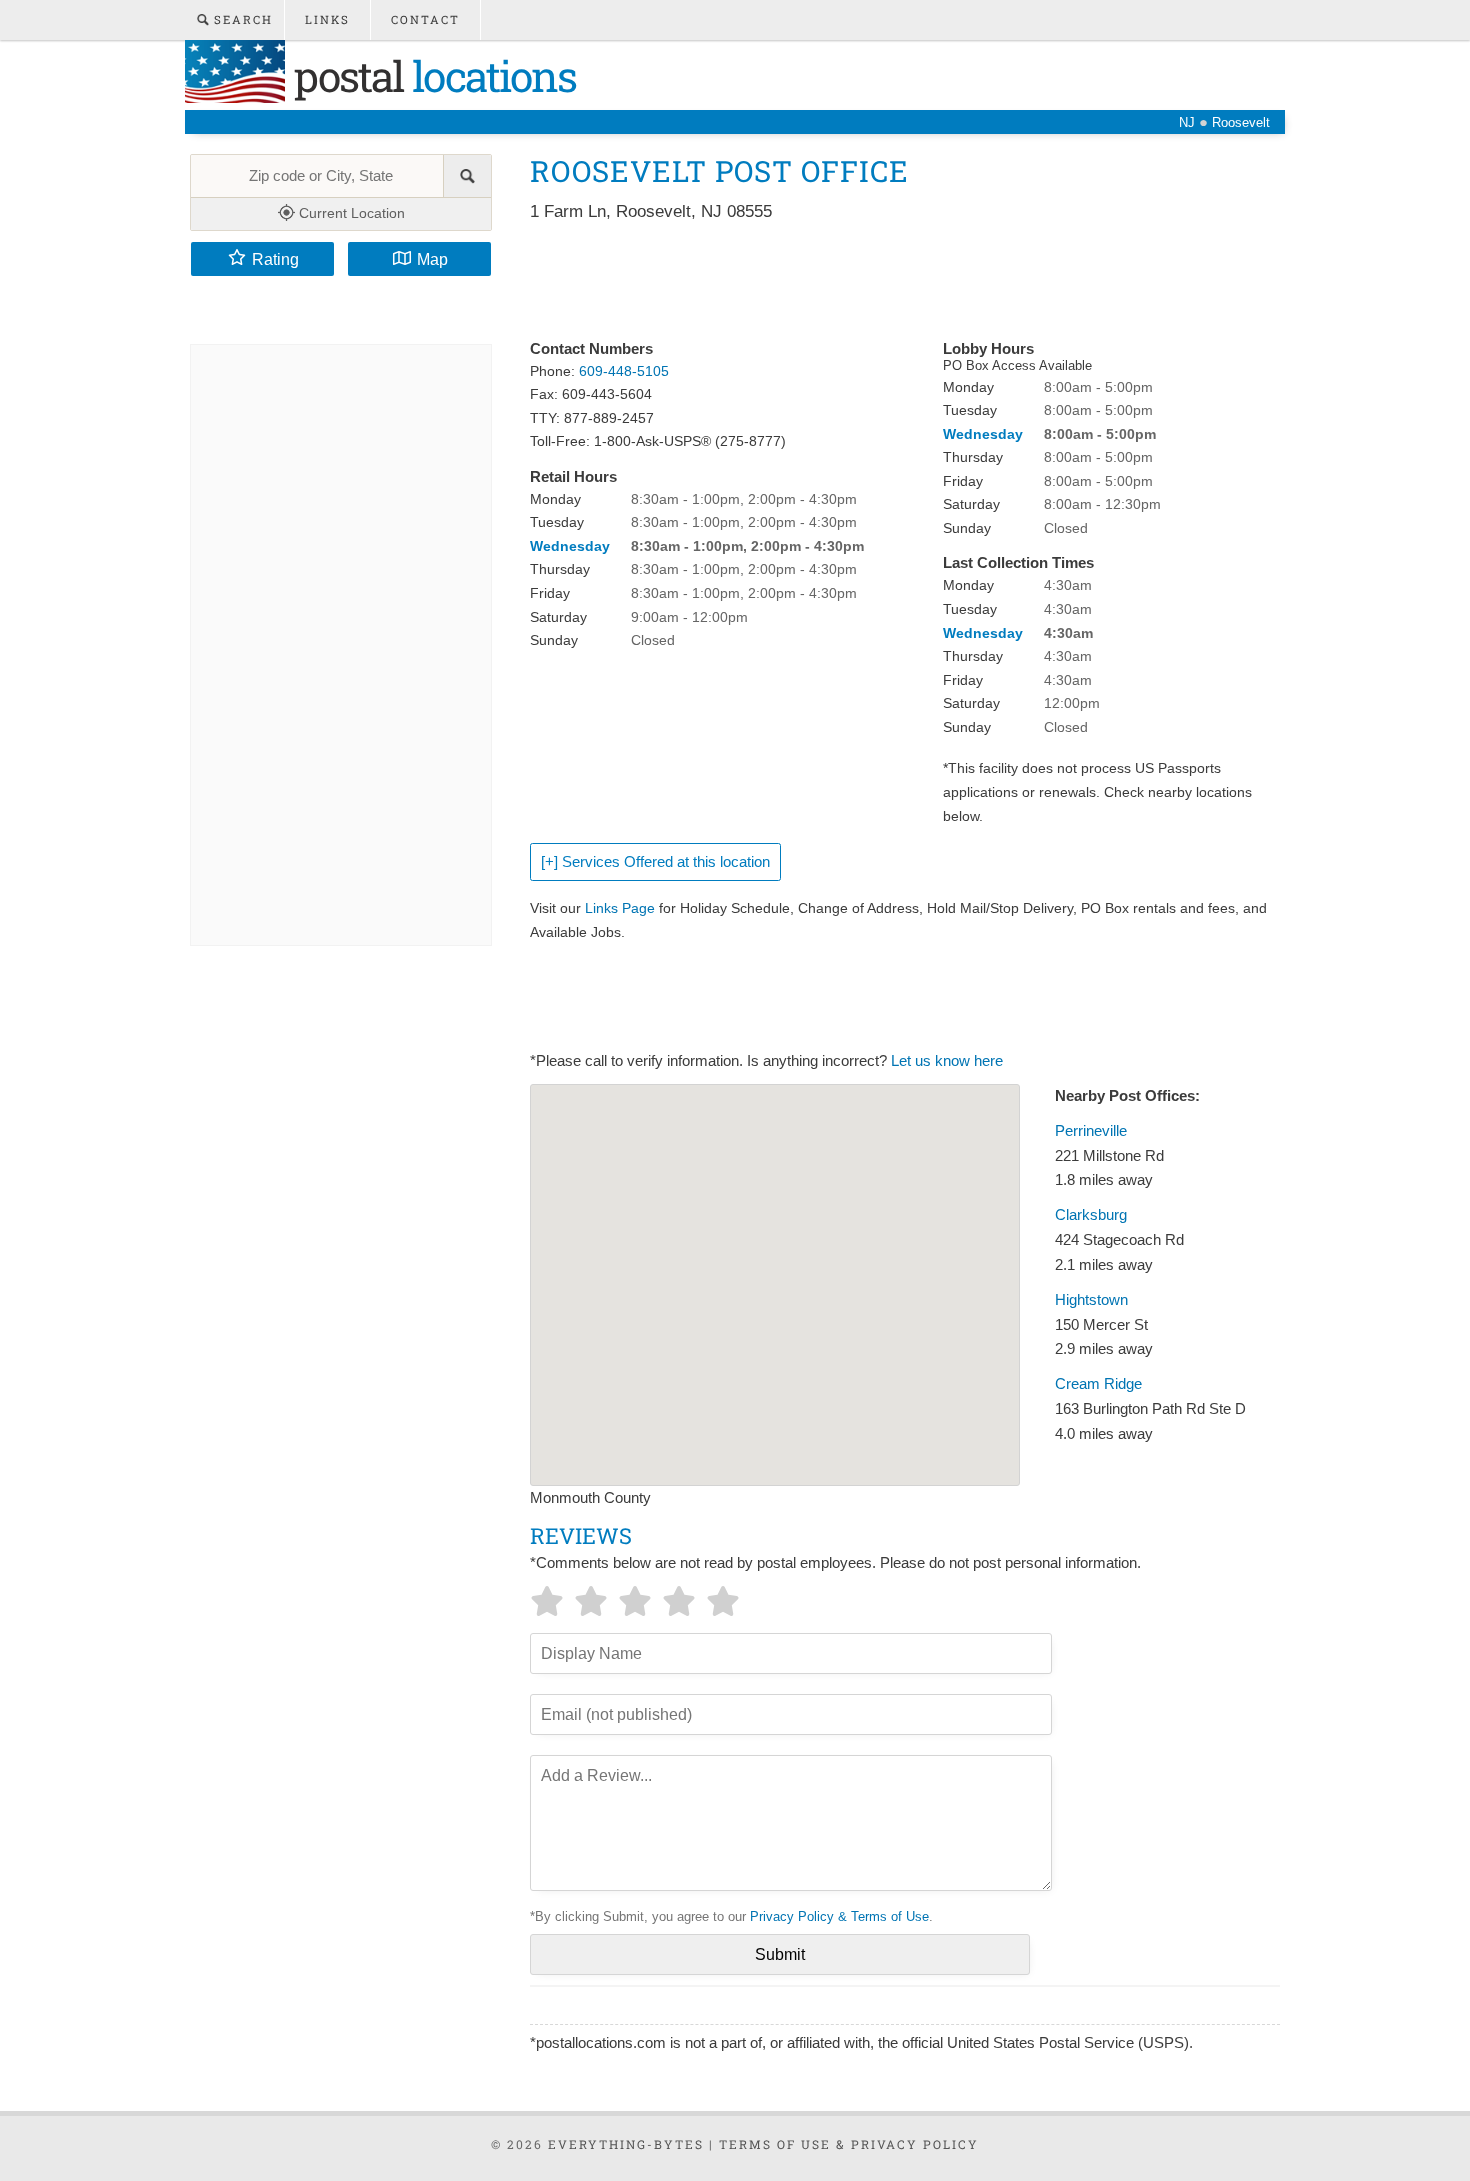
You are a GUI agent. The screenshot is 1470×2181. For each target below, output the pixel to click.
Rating (275, 259)
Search (241, 19)
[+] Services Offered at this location (655, 862)
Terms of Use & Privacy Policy (849, 2144)
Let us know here (947, 1061)
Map (432, 259)
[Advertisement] (894, 282)
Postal (430, 75)
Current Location (350, 213)
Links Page (620, 908)
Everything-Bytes (626, 2144)
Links (327, 19)
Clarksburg (1091, 1215)
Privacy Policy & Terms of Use (839, 1916)
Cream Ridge (1098, 1384)
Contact (425, 19)
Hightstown (1091, 1300)
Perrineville (1091, 1131)
